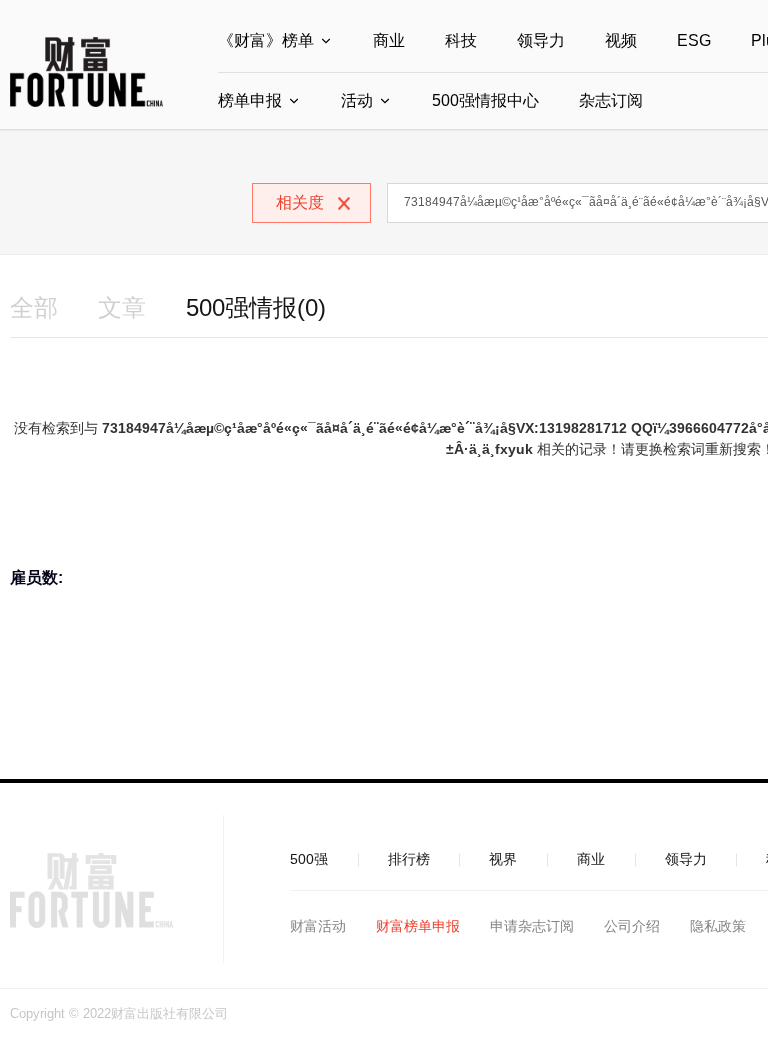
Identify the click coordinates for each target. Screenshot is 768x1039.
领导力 (541, 40)
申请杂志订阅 (532, 926)
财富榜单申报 (418, 926)
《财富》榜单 (266, 40)
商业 (389, 40)
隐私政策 (718, 926)
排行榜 (409, 859)
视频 (621, 40)
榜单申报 (250, 100)
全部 (34, 307)
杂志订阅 (611, 100)
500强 (309, 859)
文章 (122, 307)
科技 (461, 40)
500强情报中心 (485, 100)
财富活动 (318, 926)
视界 (503, 859)
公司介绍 (632, 926)
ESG (694, 40)
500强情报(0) (256, 307)
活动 (357, 100)
